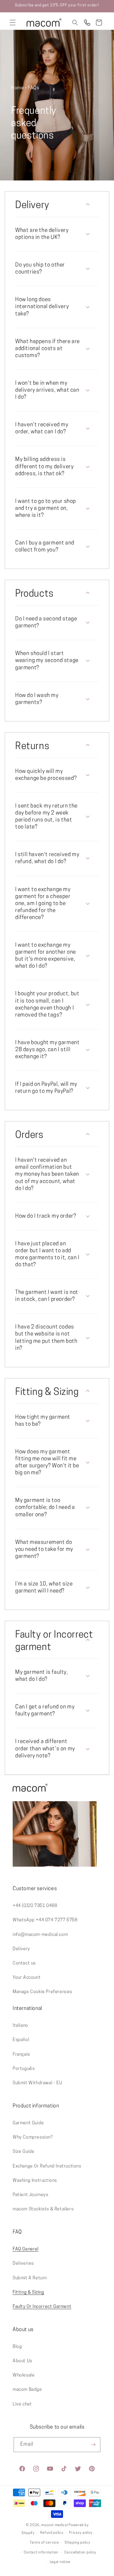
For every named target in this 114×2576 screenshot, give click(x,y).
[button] (13, 23)
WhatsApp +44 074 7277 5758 (45, 1920)
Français (21, 2055)
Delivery (21, 1949)
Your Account (27, 1978)
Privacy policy (81, 2533)
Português (24, 2069)
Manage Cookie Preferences (42, 1992)
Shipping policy (77, 2543)
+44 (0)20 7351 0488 (35, 1906)
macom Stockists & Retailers (43, 2209)
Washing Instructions (35, 2181)
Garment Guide (28, 2123)
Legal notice (60, 2562)
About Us (22, 2361)
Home (17, 88)
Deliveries (23, 2264)
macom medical (54, 2525)
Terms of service (44, 2543)
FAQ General (26, 2249)
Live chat (22, 2404)
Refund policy (52, 2533)
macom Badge (27, 2390)
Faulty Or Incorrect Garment (42, 2307)
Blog (17, 2347)
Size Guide (24, 2152)
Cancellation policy (80, 2553)
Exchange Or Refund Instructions (47, 2166)
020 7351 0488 (87, 23)
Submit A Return (30, 2278)
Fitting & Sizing (28, 2292)
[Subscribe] (93, 2445)
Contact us (24, 1963)
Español (21, 2040)
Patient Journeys (31, 2195)
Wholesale (24, 2375)
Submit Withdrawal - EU (37, 2083)
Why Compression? (33, 2137)
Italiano (20, 2026)
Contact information (41, 2553)
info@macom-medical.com (40, 1935)
